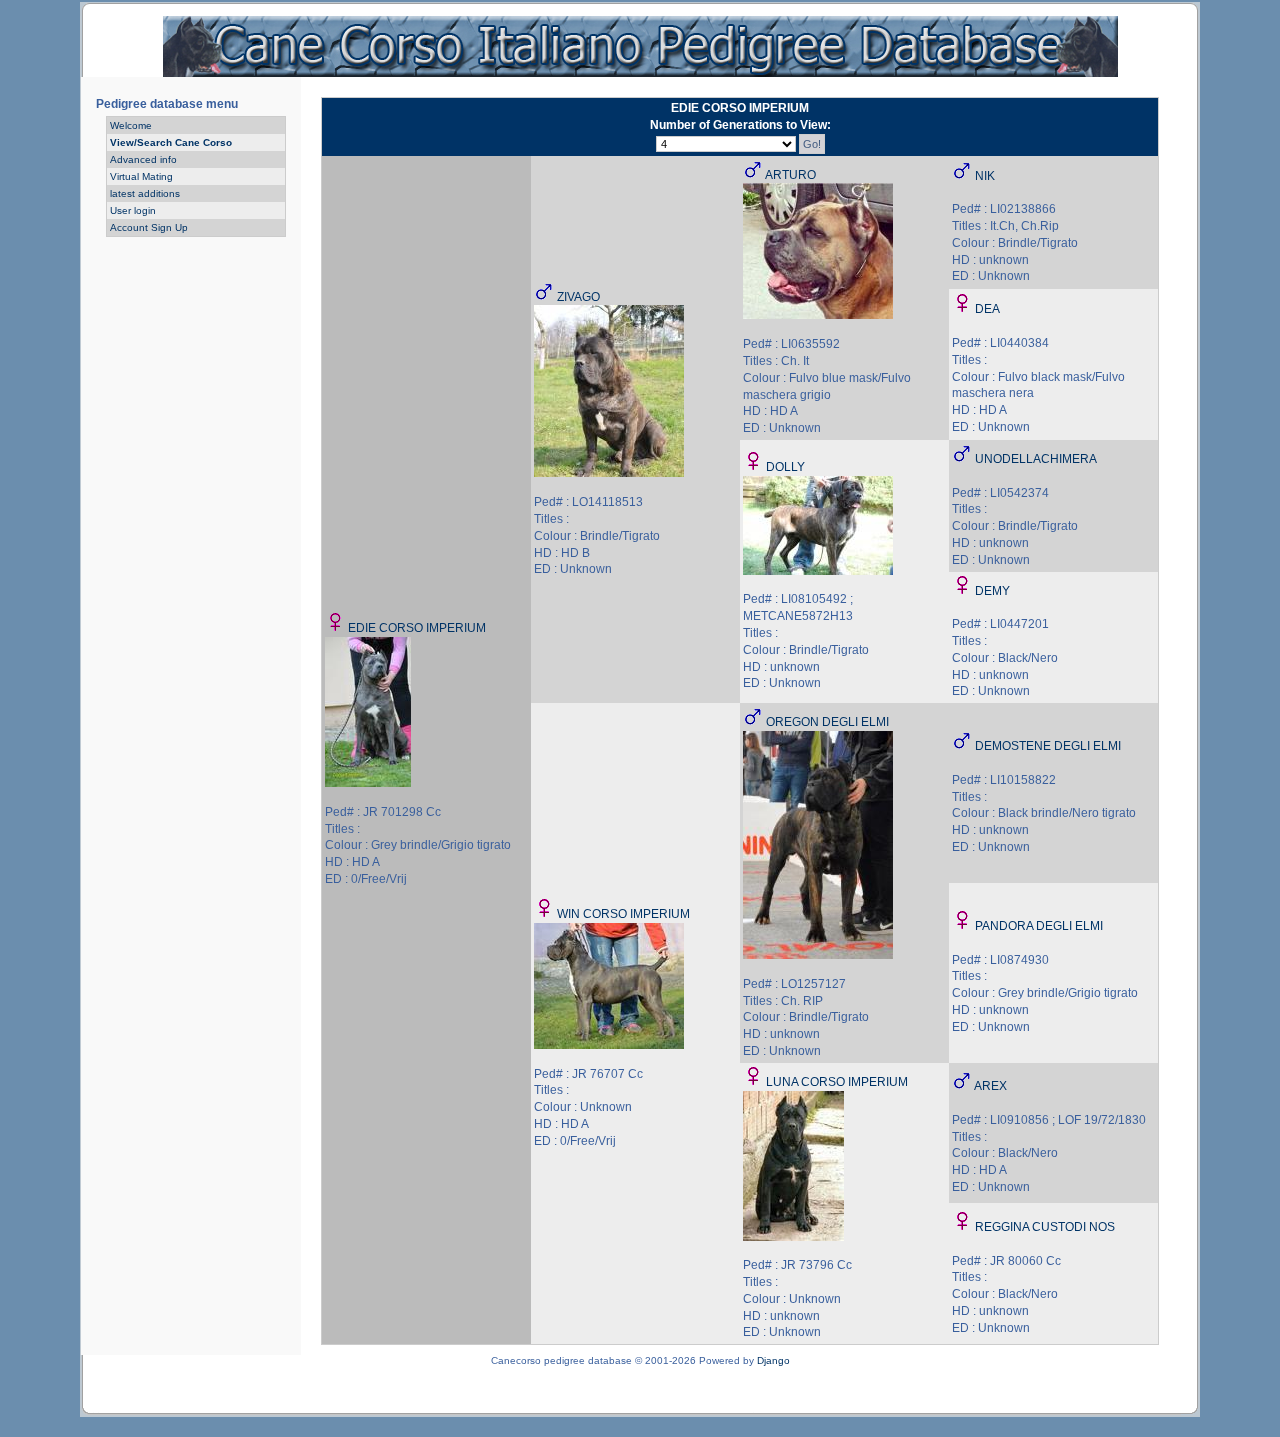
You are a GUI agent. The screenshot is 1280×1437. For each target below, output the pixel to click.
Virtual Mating (141, 176)
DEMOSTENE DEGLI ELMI (1048, 746)
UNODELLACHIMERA (1036, 459)
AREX (990, 1086)
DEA (987, 309)
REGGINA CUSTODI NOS (1045, 1227)
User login (133, 210)
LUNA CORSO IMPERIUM (837, 1082)
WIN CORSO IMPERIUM (623, 914)
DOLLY (785, 467)
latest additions (145, 193)
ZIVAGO (578, 297)
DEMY (992, 591)
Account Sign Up (149, 227)
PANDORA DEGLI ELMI (1039, 926)
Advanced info (143, 159)
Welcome (131, 125)
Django (773, 1360)
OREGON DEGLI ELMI (827, 722)
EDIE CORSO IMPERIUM (417, 628)
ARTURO (790, 175)
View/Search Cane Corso (171, 142)
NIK (985, 176)
